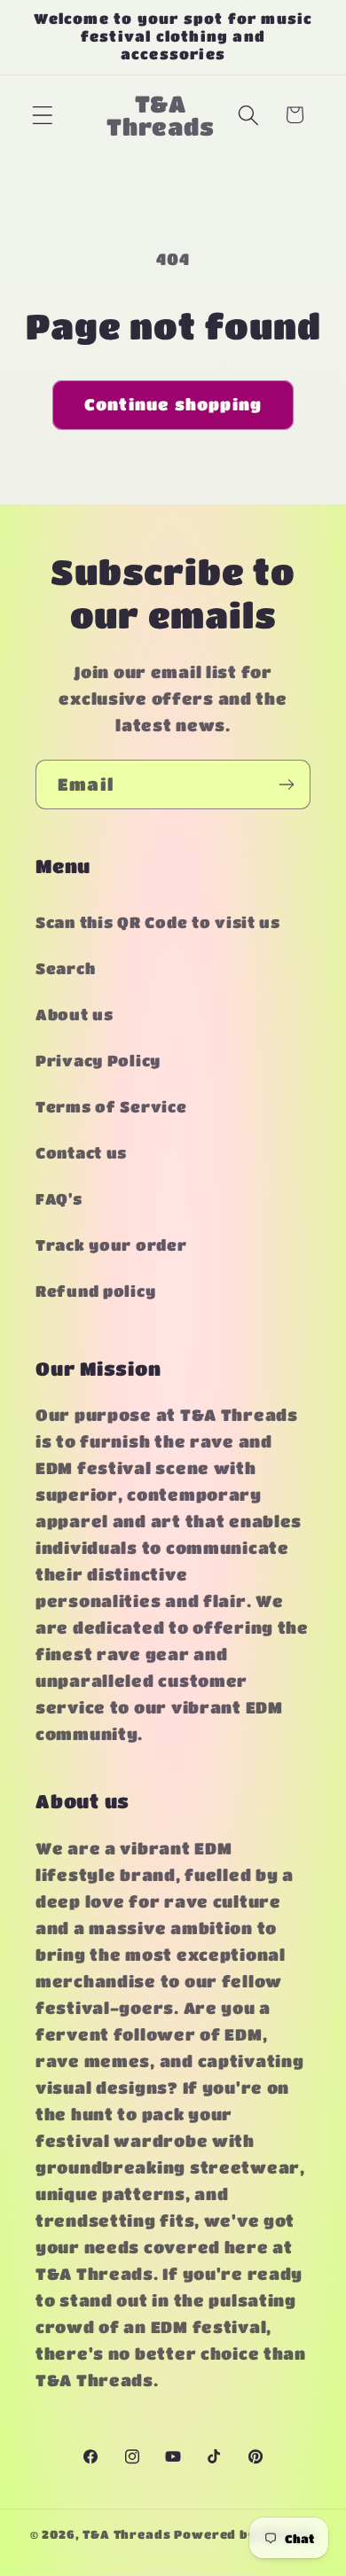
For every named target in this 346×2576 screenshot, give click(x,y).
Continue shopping (173, 404)
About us (75, 1015)
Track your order (111, 1245)
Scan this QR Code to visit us (158, 922)
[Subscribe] (286, 785)
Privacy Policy (98, 1061)
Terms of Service (111, 1107)
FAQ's (59, 1199)
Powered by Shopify (245, 2534)
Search (65, 968)
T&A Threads (126, 2534)
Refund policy (95, 1291)
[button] (43, 115)
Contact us (81, 1153)
